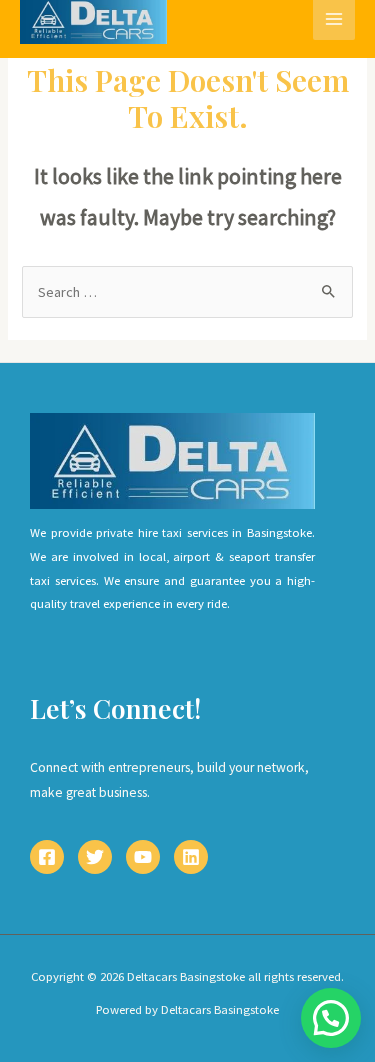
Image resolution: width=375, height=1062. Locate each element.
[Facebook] (47, 857)
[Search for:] (187, 292)
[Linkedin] (191, 857)
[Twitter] (95, 857)
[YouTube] (143, 857)
